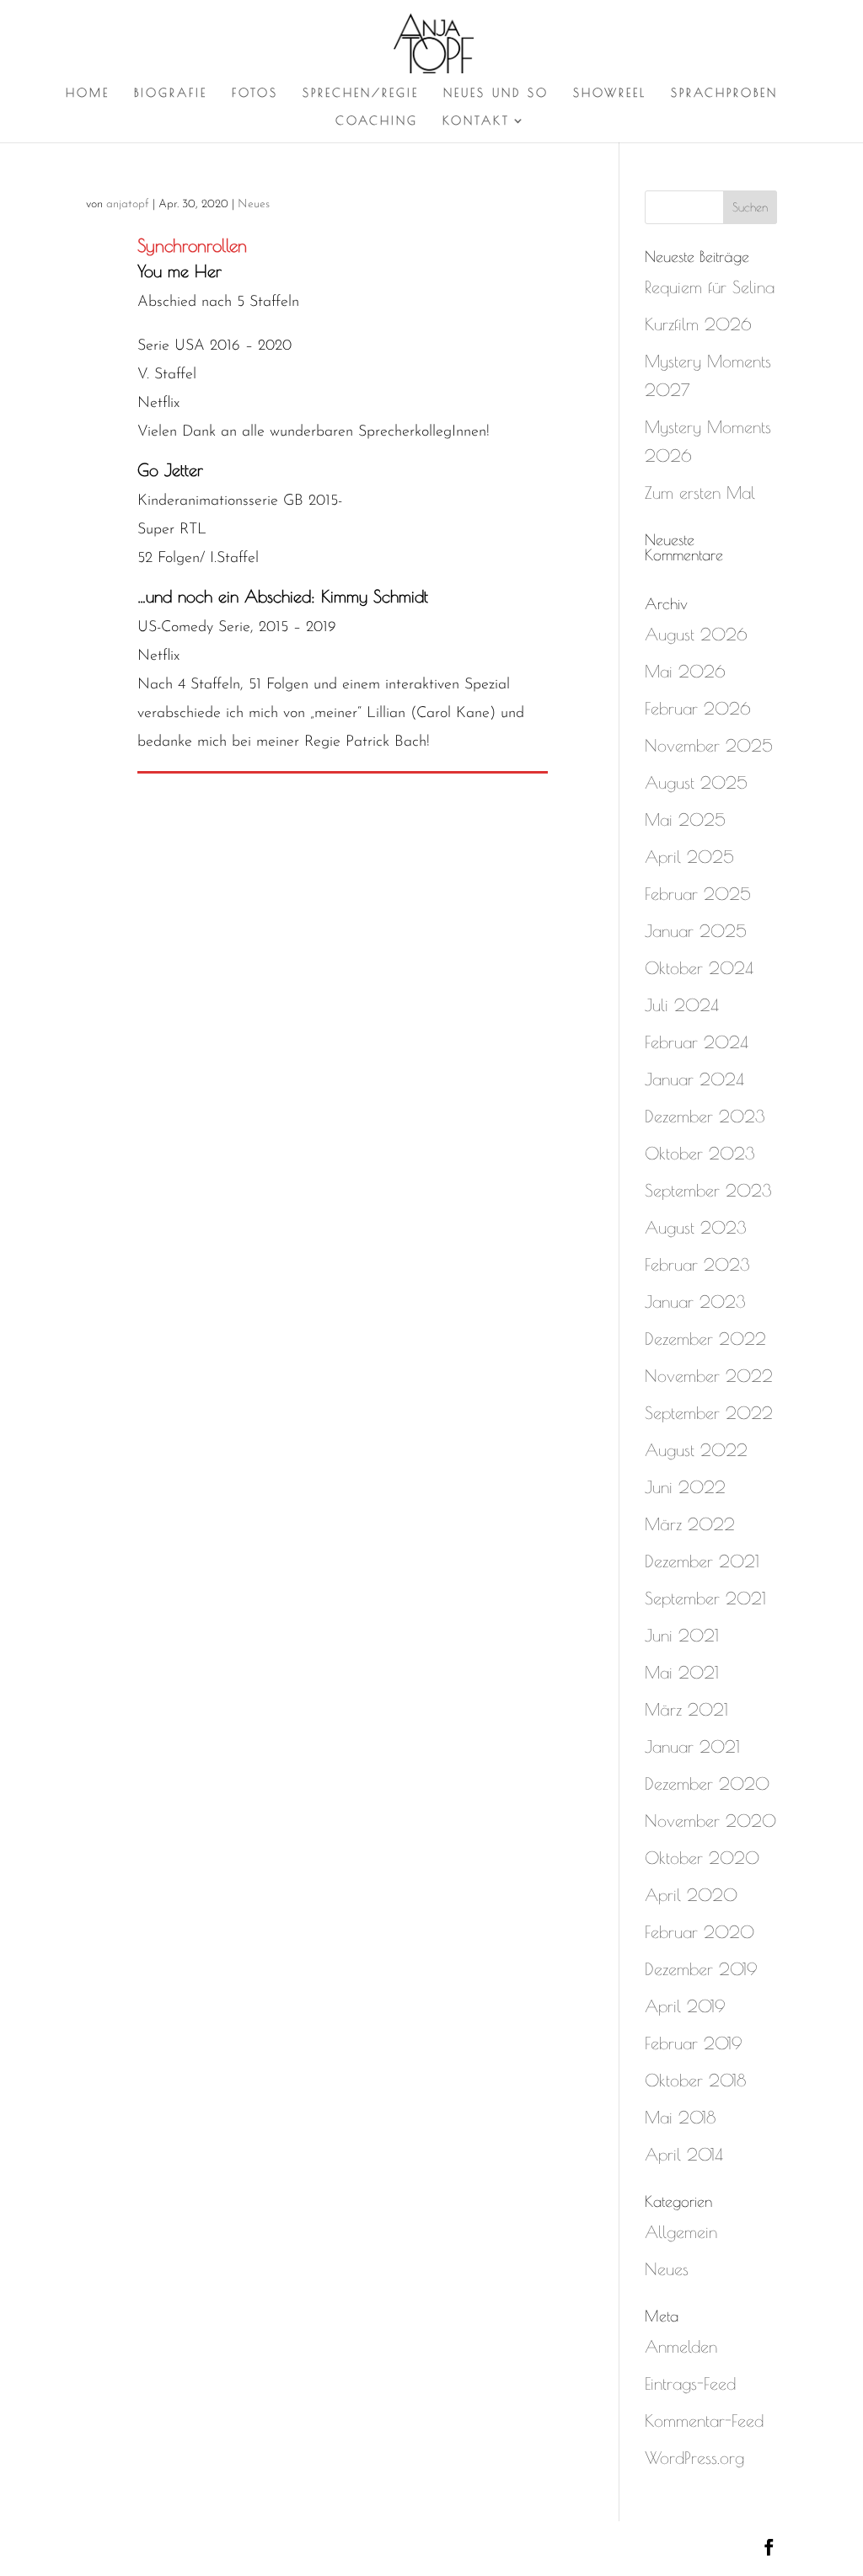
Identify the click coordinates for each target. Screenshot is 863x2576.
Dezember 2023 (705, 1116)
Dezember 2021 (702, 1561)
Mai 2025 (685, 819)
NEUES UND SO (496, 93)
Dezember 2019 (701, 1969)
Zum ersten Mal (700, 493)
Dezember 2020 (707, 1783)
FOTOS (255, 93)
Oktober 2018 (695, 2080)
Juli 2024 (682, 1005)
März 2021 (686, 1709)
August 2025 (696, 782)
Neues (254, 204)
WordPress (435, 2548)
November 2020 (710, 1821)
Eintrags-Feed (690, 2383)
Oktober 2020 (702, 1858)
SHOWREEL (610, 93)
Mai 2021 (682, 1672)
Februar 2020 (700, 1932)
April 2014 (684, 2154)
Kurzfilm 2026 (698, 324)
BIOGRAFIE (171, 93)
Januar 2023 (695, 1301)
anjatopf (128, 204)
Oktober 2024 (699, 968)
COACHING (377, 121)
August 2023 (696, 1227)
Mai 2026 (685, 671)
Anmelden (681, 2346)
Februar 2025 (698, 894)
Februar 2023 (697, 1264)
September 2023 (708, 1190)
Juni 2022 (685, 1487)
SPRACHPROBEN (724, 93)
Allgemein (681, 2232)
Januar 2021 (692, 1746)
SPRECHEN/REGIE (361, 93)
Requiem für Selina (710, 287)
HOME (88, 93)
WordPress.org (694, 2458)
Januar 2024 (694, 1079)
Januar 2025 (696, 931)
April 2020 (691, 1895)
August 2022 (696, 1450)
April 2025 (689, 857)
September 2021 (705, 1598)
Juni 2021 (682, 1635)
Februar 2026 (698, 708)
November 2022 (709, 1376)
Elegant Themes (238, 2548)
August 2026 (696, 634)
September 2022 (709, 1413)
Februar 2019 (694, 2043)
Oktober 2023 (700, 1153)
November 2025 (709, 745)
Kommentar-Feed (704, 2421)
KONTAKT (476, 121)
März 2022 (690, 1524)
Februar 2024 (697, 1042)
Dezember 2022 (705, 1339)
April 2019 (685, 2006)
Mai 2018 (680, 2117)
